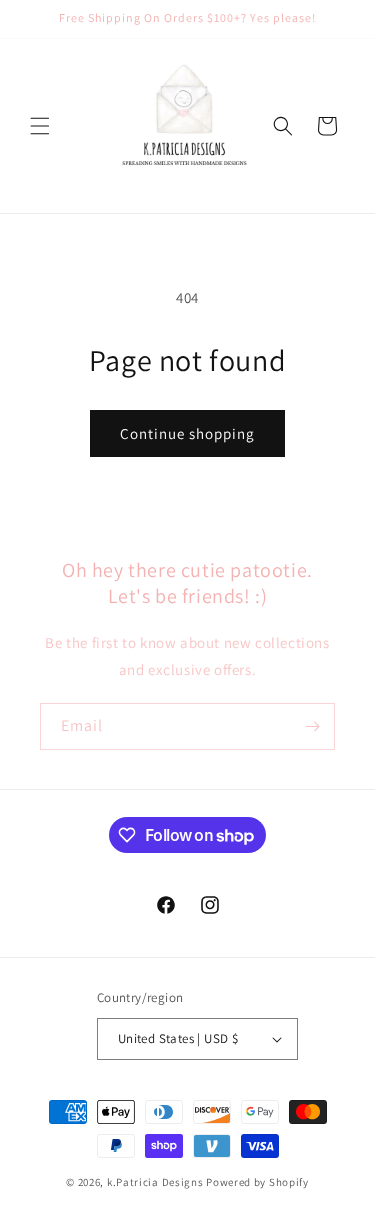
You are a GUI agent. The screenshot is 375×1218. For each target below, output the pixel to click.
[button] (40, 126)
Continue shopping (187, 433)
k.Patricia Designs (155, 1182)
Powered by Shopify (257, 1182)
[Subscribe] (312, 726)
